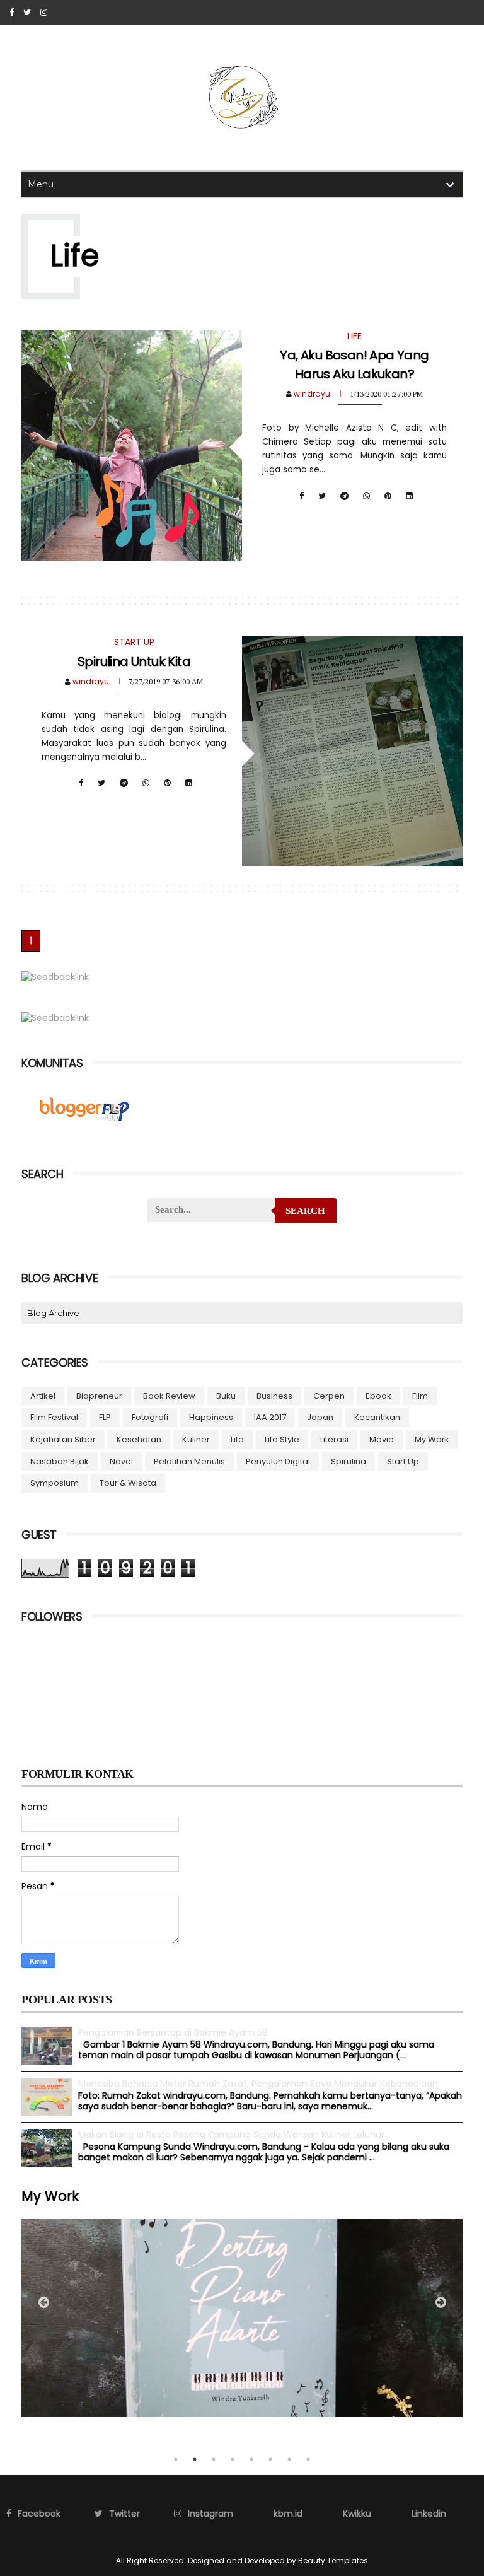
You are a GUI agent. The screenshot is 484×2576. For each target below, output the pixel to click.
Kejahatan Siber (63, 1439)
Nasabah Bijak (60, 1461)
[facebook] (12, 13)
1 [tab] (176, 2459)
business (274, 1396)
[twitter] (27, 13)
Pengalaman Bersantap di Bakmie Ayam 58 (173, 2032)
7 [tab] (289, 2459)
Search (305, 1211)
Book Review (169, 1396)
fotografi (150, 1417)
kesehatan (139, 1439)
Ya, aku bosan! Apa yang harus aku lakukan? (354, 364)
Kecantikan (377, 1417)
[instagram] (44, 13)
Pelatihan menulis (189, 1461)
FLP (105, 1417)
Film (420, 1396)
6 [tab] (270, 2459)
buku (226, 1396)
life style (282, 1439)
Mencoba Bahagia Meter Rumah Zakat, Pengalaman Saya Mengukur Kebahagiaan (258, 2084)
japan (320, 1417)
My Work (432, 1439)
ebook (378, 1396)
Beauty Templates (333, 2561)
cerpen (329, 1396)
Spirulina (349, 1461)
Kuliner (196, 1439)
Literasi (334, 1439)
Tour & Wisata (128, 1483)
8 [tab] (308, 2459)
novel (121, 1461)
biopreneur (99, 1396)
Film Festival (54, 1417)
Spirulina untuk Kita (134, 661)
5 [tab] (251, 2459)
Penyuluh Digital (278, 1461)
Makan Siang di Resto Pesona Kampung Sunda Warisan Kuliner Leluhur (231, 2135)
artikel (43, 1396)
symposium (55, 1483)
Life (237, 1439)
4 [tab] (233, 2459)
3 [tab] (214, 2459)
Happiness (211, 1417)
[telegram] (344, 496)
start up (403, 1461)
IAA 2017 (270, 1417)
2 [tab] (195, 2459)
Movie (382, 1439)
